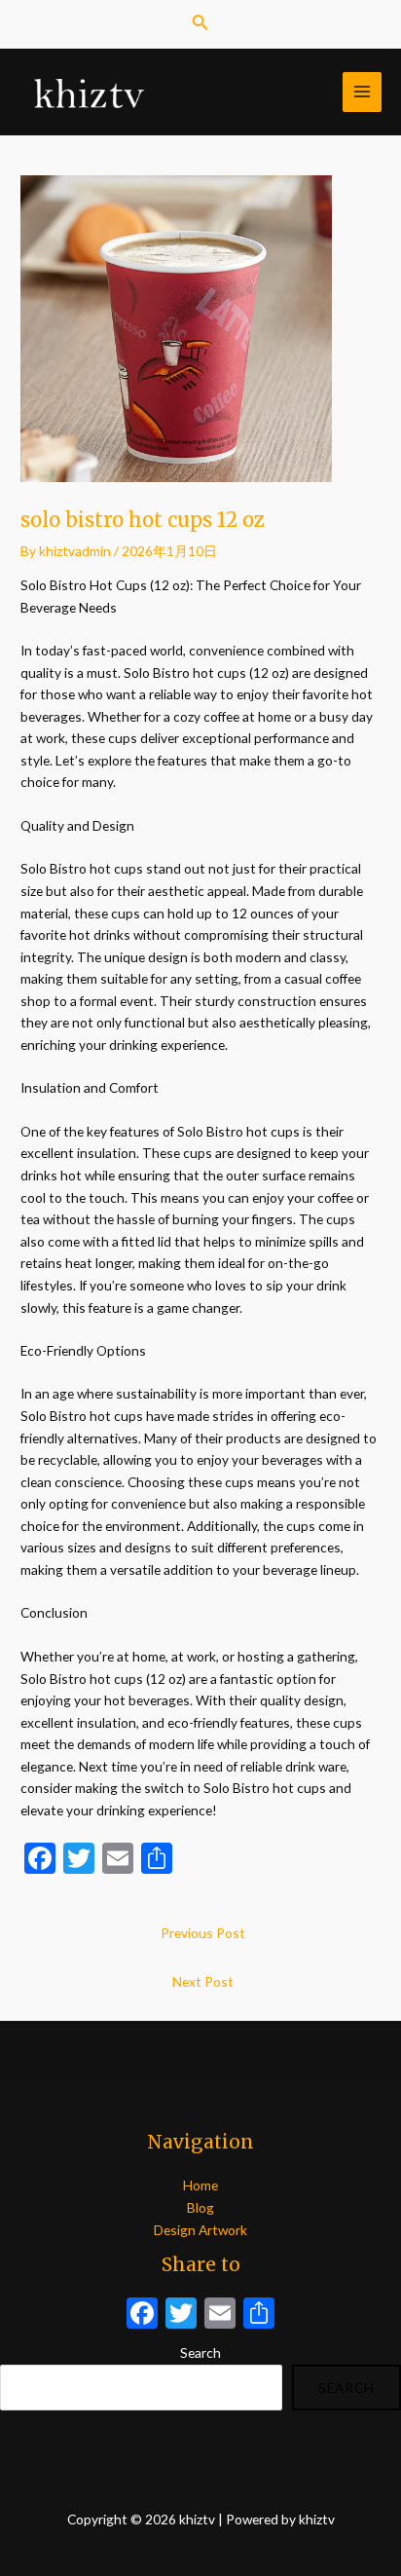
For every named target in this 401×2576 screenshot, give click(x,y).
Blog (200, 2207)
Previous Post (203, 1933)
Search (200, 2352)
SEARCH (346, 2388)
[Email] (220, 2315)
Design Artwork (200, 2230)
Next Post (203, 1981)
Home (200, 2185)
